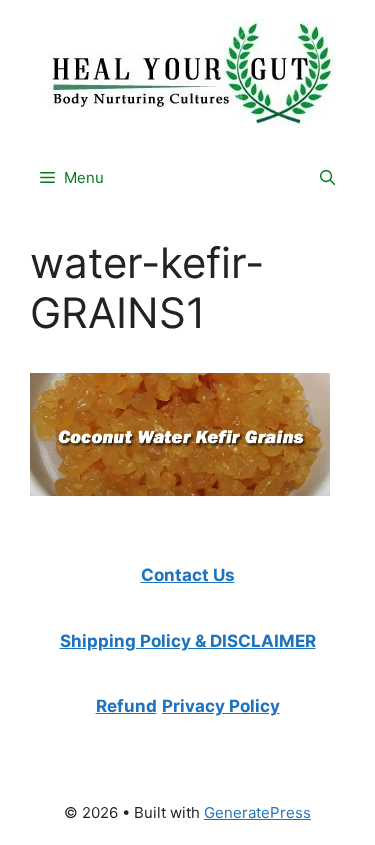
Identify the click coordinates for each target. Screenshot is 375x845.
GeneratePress (257, 812)
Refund (126, 706)
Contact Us (188, 575)
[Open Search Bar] (327, 178)
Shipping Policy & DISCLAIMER (188, 641)
